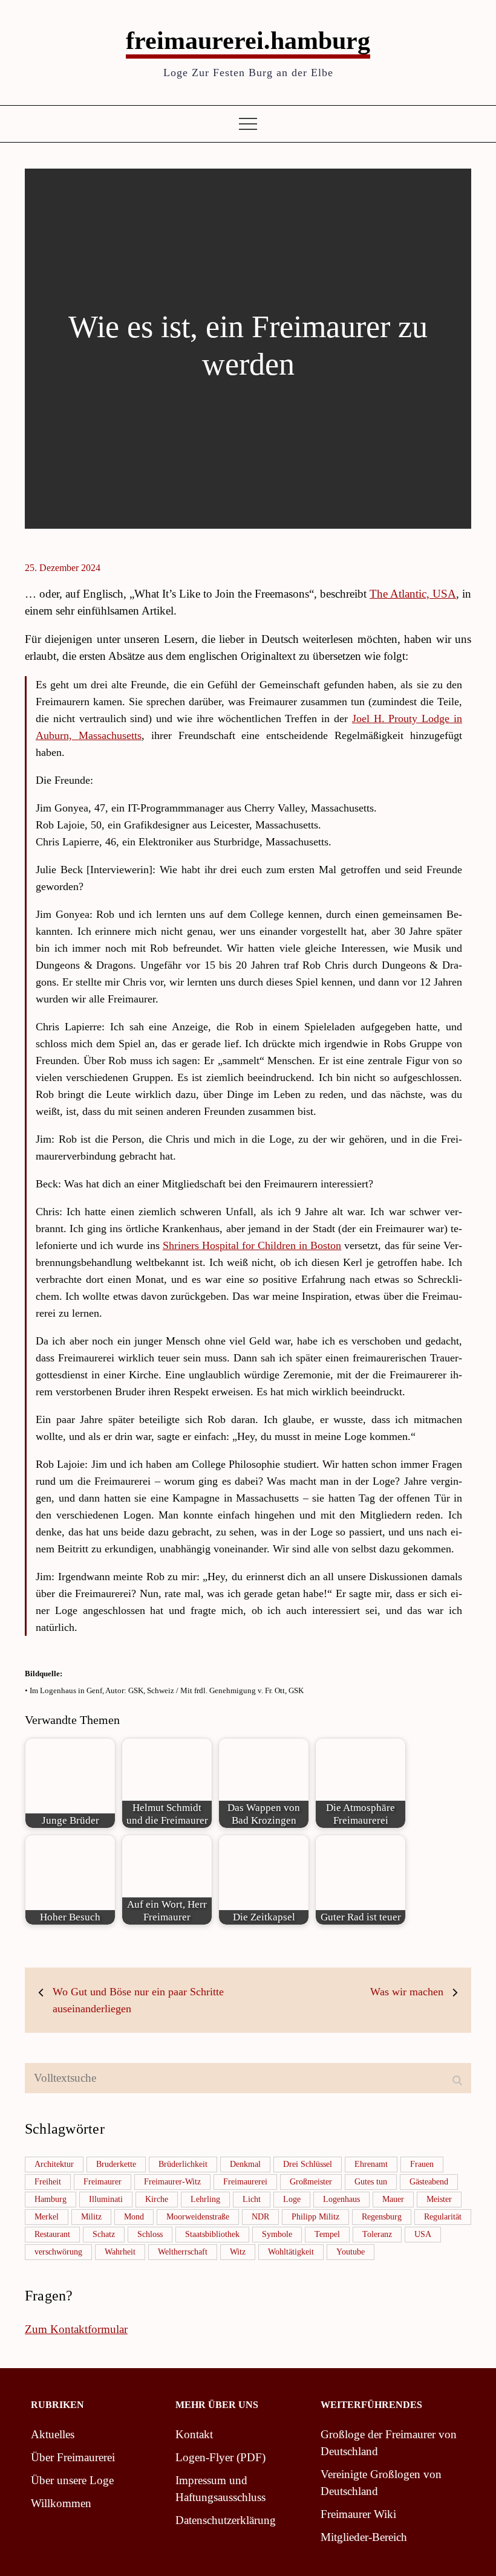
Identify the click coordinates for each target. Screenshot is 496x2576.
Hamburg (51, 2199)
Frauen (422, 2164)
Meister (439, 2199)
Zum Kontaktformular (76, 2329)
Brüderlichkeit (183, 2164)
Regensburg (382, 2217)
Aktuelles (53, 2434)
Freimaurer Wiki (358, 2514)
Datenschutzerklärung (226, 2520)
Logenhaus (341, 2199)
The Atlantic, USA (413, 594)
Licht (252, 2199)
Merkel (47, 2217)
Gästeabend (429, 2182)
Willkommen (61, 2503)
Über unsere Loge (72, 2480)
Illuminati (106, 2199)
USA (423, 2234)
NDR (260, 2217)
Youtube (351, 2252)
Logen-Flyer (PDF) (220, 2457)
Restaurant (52, 2234)
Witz (238, 2252)
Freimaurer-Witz (172, 2182)
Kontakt (194, 2434)
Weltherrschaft (183, 2252)
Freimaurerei (245, 2182)
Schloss (150, 2234)
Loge (292, 2199)
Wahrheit (120, 2252)
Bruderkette (116, 2164)
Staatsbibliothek (212, 2234)
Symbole (277, 2234)
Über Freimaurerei (73, 2457)
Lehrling (205, 2199)
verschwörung (58, 2252)
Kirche (157, 2199)
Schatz (104, 2234)
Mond (134, 2217)
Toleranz (377, 2234)
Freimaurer (103, 2182)
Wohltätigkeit (291, 2252)
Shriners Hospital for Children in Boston (252, 1245)
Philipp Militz (315, 2217)
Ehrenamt (371, 2164)
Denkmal (245, 2164)
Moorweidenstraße (198, 2217)
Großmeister (311, 2182)
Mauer (393, 2199)
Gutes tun (371, 2182)
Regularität (443, 2217)
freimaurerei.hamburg (248, 40)
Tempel (327, 2234)
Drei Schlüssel (308, 2164)
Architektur (54, 2164)
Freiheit (48, 2182)
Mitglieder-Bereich (364, 2537)
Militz (91, 2217)
